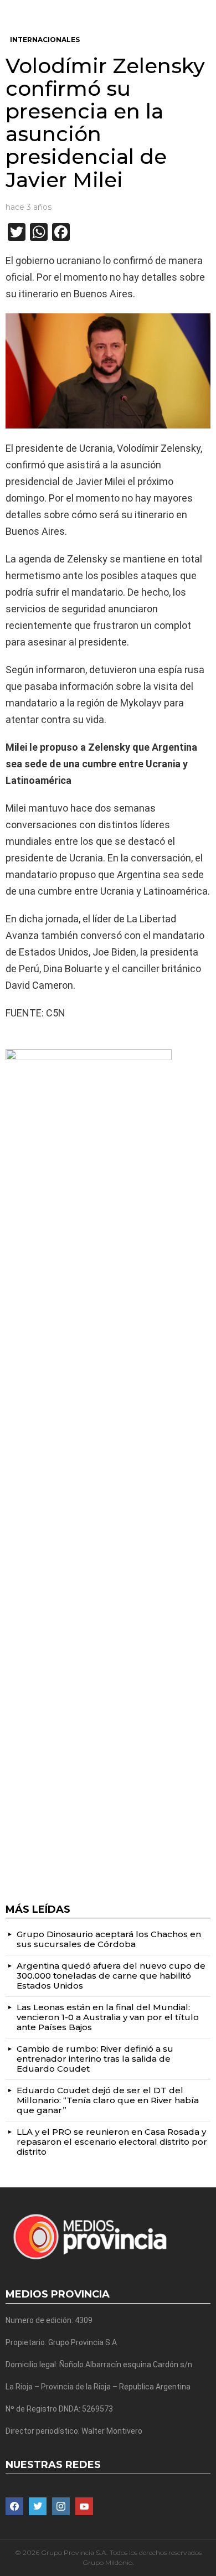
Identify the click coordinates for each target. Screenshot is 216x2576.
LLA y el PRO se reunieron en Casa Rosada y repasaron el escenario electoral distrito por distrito (112, 2142)
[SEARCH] (206, 9)
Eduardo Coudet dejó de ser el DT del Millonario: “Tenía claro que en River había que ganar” (108, 2100)
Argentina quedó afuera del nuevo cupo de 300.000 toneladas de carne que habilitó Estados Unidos (111, 1976)
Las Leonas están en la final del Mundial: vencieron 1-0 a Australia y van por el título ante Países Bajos (108, 2017)
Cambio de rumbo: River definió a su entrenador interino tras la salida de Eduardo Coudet (95, 2059)
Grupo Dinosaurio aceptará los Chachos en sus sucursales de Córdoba (109, 1939)
